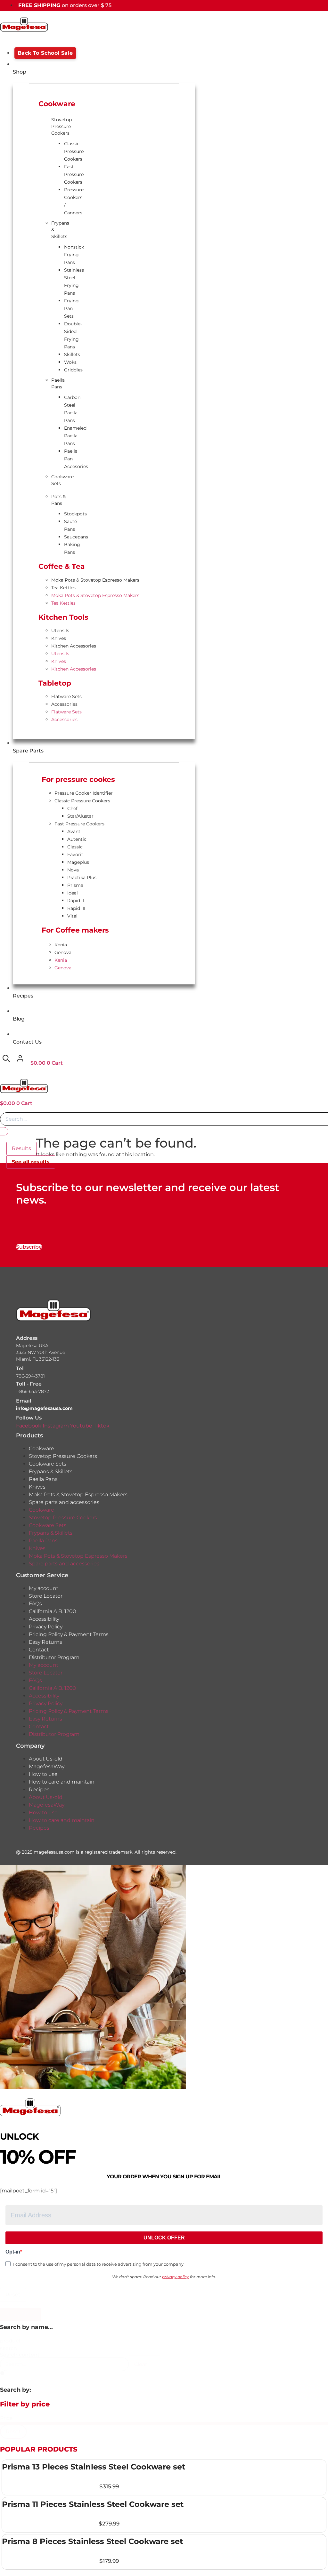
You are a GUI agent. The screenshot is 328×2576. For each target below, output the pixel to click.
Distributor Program (54, 1657)
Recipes (39, 1789)
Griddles (73, 370)
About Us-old (46, 1759)
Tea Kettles (63, 588)
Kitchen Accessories (74, 646)
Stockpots (75, 514)
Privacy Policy (46, 1627)
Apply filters (21, 2314)
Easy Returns (45, 1642)
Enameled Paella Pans (75, 436)
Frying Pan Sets (71, 308)
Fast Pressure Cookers (74, 174)
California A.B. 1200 (53, 1611)
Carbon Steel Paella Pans (72, 409)
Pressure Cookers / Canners (74, 201)
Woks (70, 362)
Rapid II (76, 901)
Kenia (61, 945)
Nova (73, 870)
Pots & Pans (58, 500)
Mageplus (78, 862)
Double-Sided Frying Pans (73, 335)
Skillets (72, 354)
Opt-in (13, 2252)
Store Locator (46, 1596)
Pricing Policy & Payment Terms (69, 1634)
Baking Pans (72, 548)
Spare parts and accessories (64, 1502)
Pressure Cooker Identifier (84, 793)
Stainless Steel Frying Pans (74, 282)
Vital (72, 916)
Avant (74, 831)
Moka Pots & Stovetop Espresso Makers (95, 580)
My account (44, 1588)
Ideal (73, 893)
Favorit (75, 855)
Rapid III (76, 908)
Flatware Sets (66, 696)
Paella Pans (58, 383)
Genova (63, 952)
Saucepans (76, 537)
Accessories (64, 704)
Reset (13, 2295)
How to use (43, 1774)
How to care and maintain (62, 1782)
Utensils (60, 631)
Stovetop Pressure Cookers (60, 126)
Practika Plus (82, 878)
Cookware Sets (60, 480)
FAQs (35, 1604)
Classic (75, 847)
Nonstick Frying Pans (74, 255)
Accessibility (44, 1619)
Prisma (75, 885)
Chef (72, 808)
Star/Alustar (80, 816)
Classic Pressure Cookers (74, 151)
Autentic (77, 839)
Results (21, 1148)
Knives (59, 638)
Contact (39, 1650)
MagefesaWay (47, 1766)
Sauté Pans (70, 525)
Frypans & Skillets (60, 230)
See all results (31, 1162)
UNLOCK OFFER (164, 2238)
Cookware (41, 1448)
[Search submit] (4, 1131)
